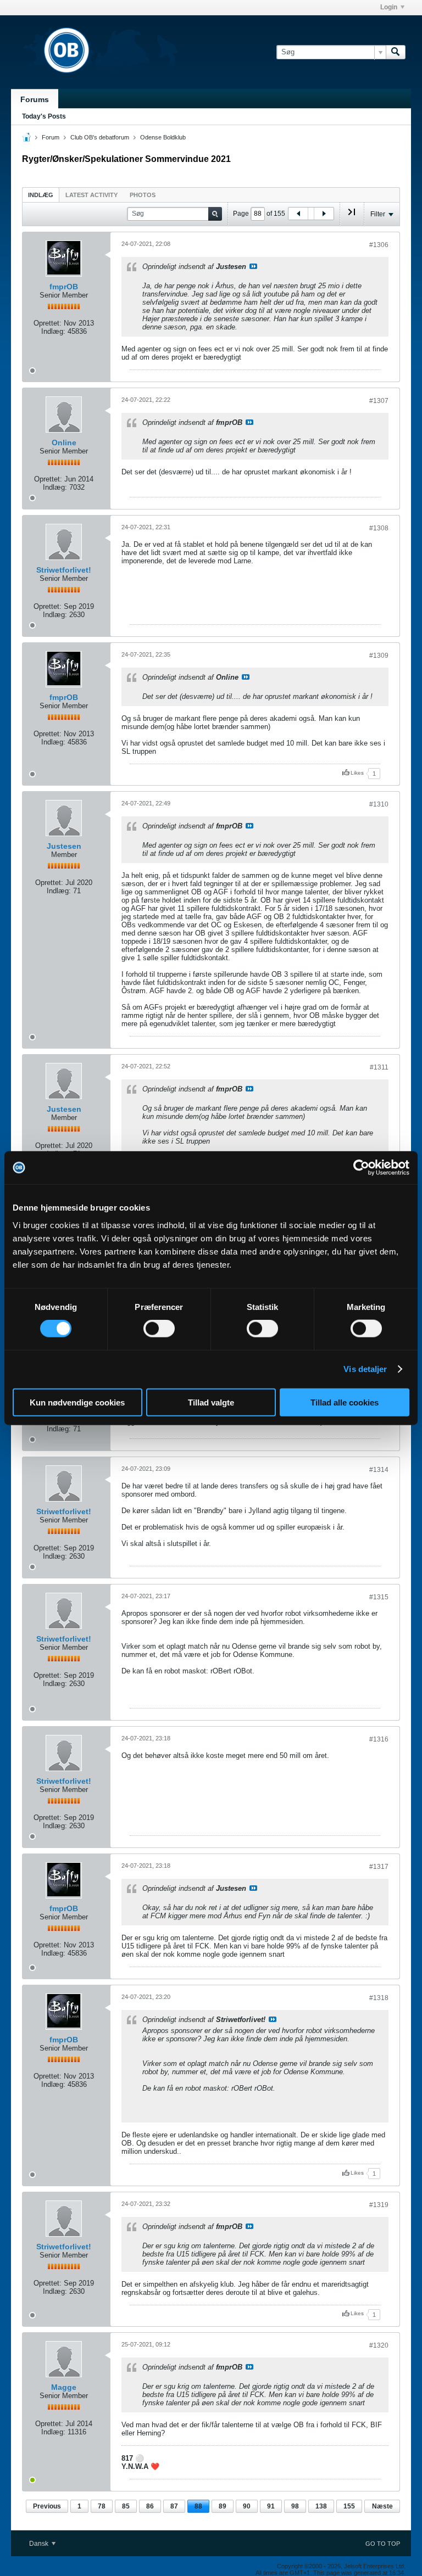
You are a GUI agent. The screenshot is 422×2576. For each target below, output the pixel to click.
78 (102, 2506)
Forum (51, 137)
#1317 (379, 1867)
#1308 (379, 528)
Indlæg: (53, 331)
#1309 (379, 656)
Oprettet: (48, 323)
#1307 (379, 401)
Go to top (383, 2544)
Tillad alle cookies (345, 1402)
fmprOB (64, 287)
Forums (35, 99)
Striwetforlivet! (64, 570)
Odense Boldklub (163, 137)
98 (295, 2506)
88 (198, 2506)
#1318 (379, 1998)
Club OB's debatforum (100, 137)
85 (126, 2506)
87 (174, 2506)
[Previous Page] (298, 214)
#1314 (379, 1470)
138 (321, 2506)
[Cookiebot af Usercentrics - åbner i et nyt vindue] (361, 1168)
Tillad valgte (211, 1402)
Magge (64, 2387)
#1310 (379, 804)
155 (349, 2506)
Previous (47, 2506)
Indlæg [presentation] (41, 195)
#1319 (379, 2205)
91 (271, 2506)
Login (389, 7)
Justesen (64, 846)
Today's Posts (44, 116)
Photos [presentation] (143, 195)
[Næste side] (324, 214)
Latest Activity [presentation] (91, 195)
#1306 (379, 245)
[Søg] (396, 52)
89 (223, 2506)
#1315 (379, 1597)
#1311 (379, 1067)
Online (64, 443)
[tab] (41, 195)
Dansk (40, 2544)
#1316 (379, 1739)
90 (247, 2506)
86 (150, 2506)
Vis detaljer (365, 1369)
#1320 (379, 2345)
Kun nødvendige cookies (77, 1402)
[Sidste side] (352, 216)
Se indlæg (253, 266)
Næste (382, 2506)
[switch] (159, 1329)
